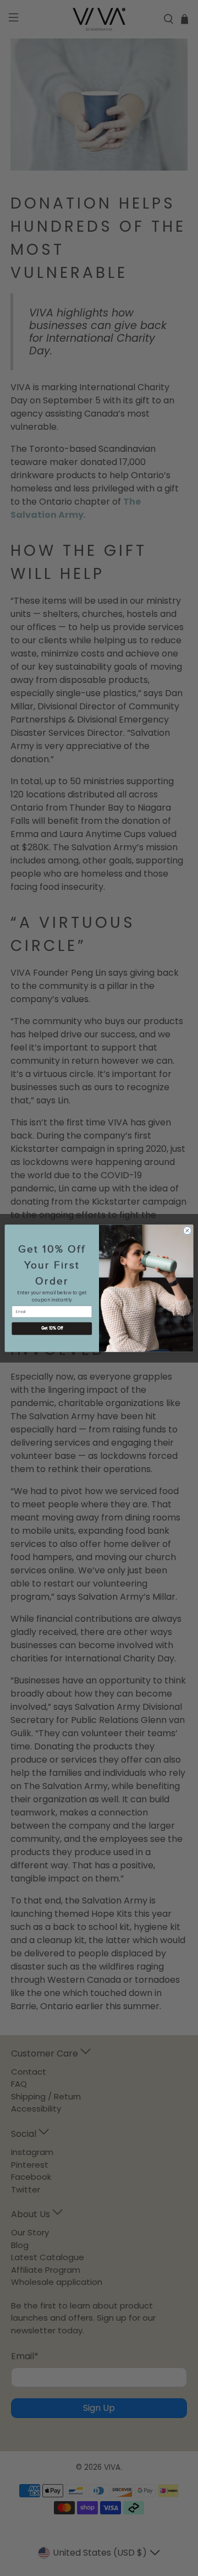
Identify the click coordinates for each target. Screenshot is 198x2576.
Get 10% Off (52, 1328)
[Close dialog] (187, 1230)
